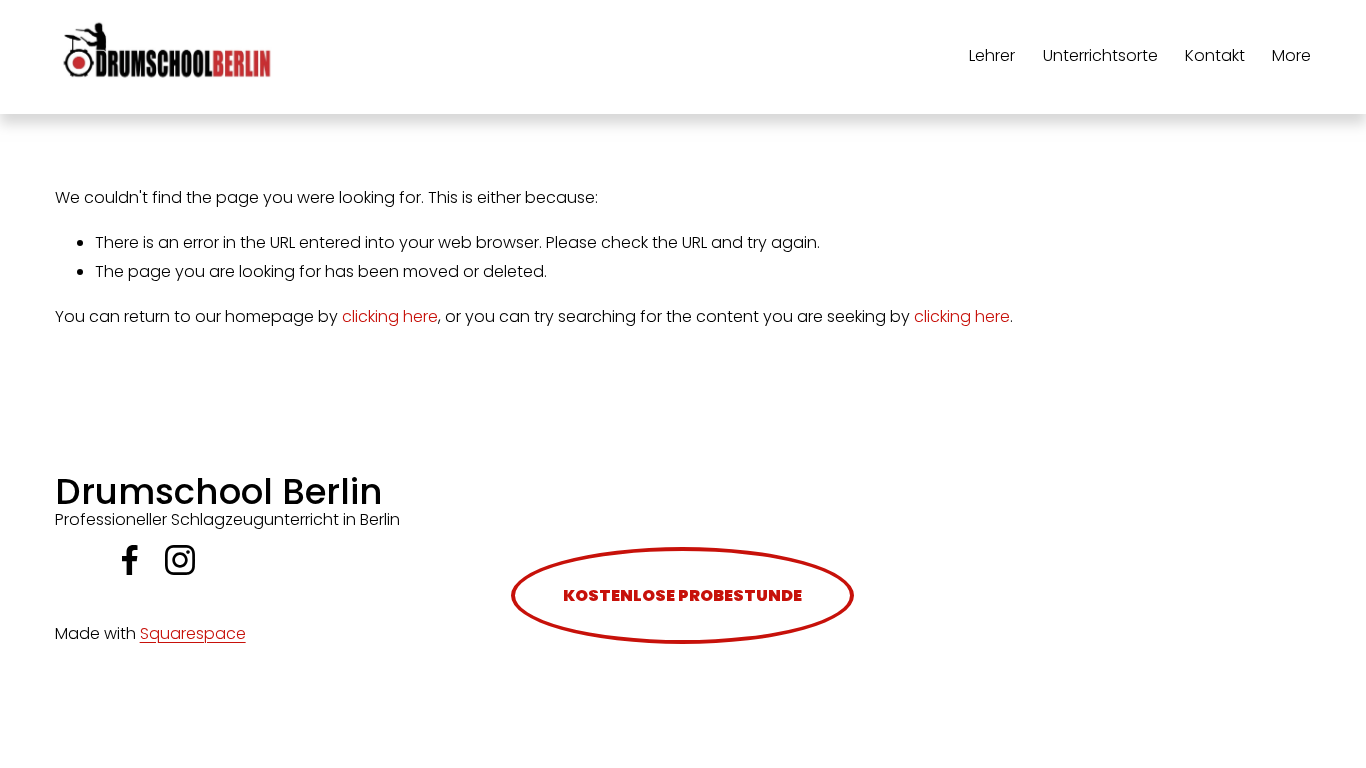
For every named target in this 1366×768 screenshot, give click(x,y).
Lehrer (992, 55)
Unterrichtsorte (1100, 55)
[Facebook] (130, 560)
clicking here (390, 316)
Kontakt (1215, 55)
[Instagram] (180, 560)
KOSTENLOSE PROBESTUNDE (682, 595)
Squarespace (193, 633)
